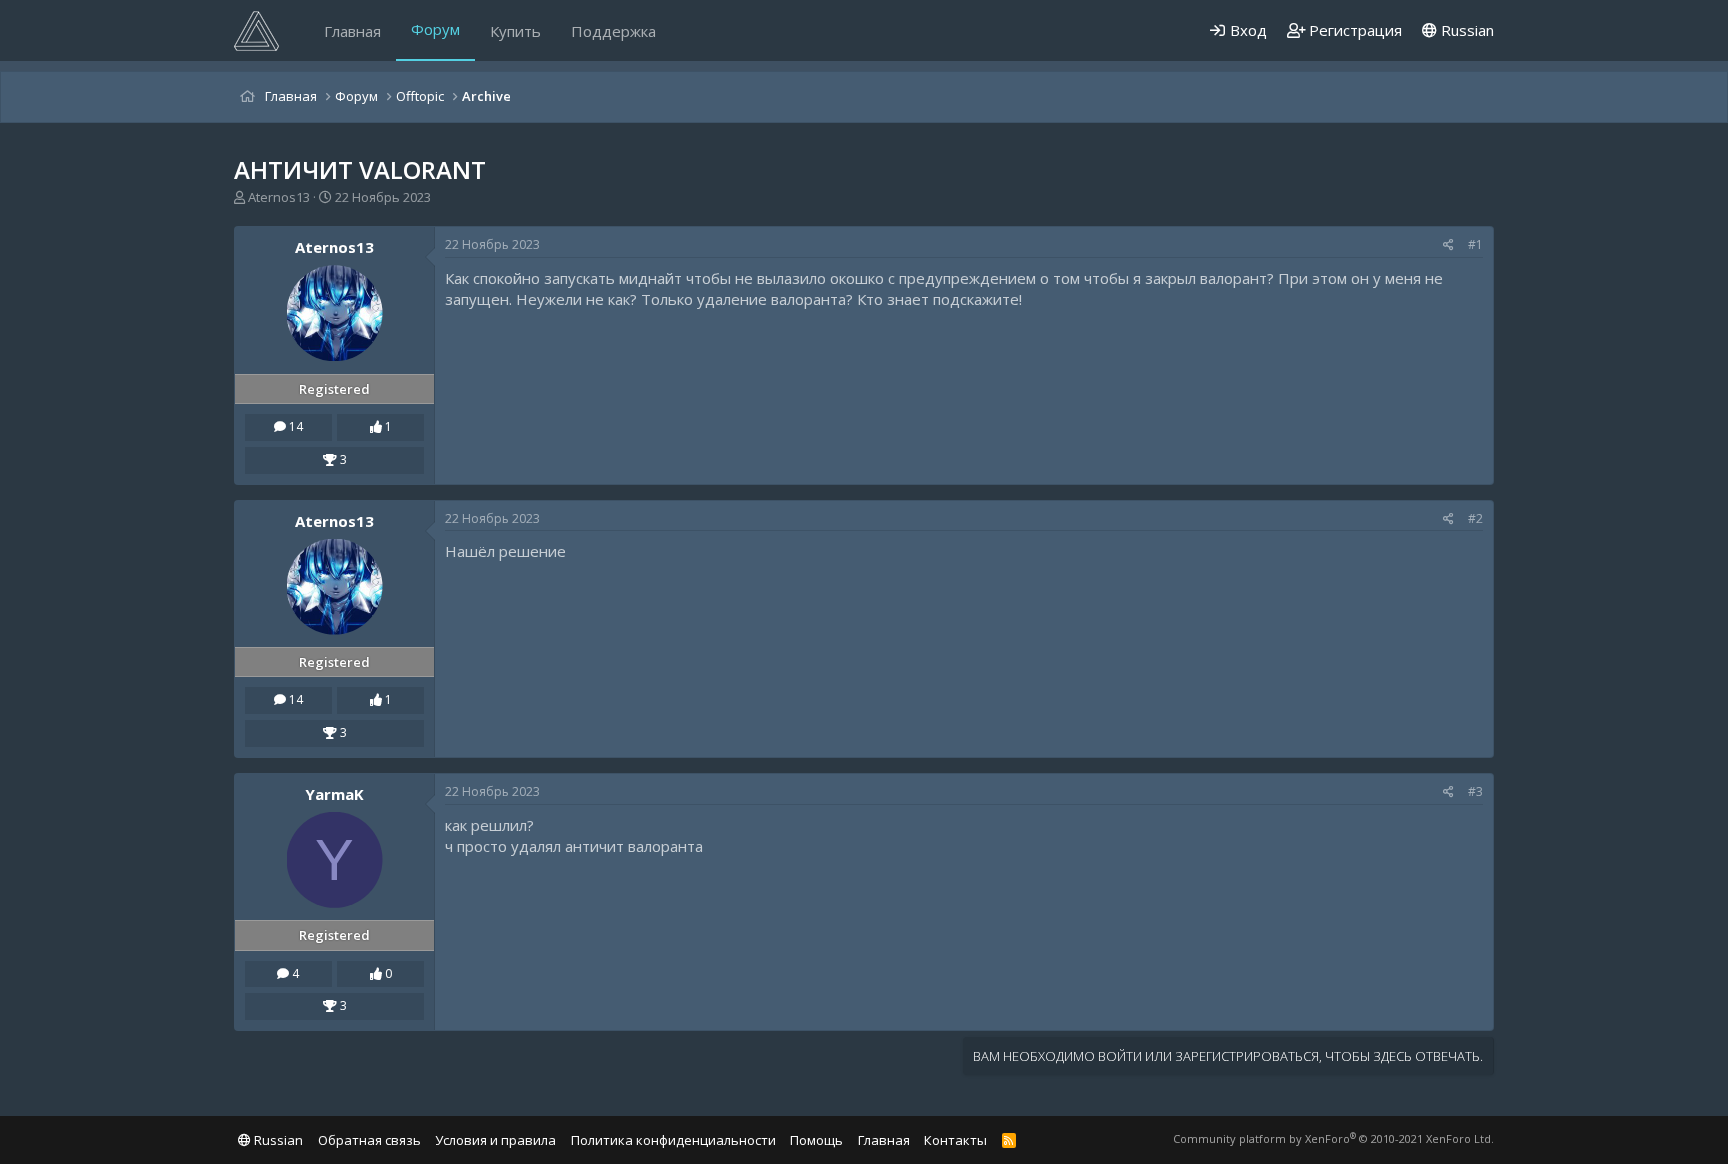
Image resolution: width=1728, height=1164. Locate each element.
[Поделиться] (1448, 245)
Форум (435, 29)
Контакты (955, 1140)
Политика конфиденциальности (673, 1140)
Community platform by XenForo (1333, 1138)
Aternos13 (279, 197)
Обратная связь (369, 1140)
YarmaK (334, 794)
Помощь (816, 1140)
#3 (1475, 791)
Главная (352, 31)
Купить (515, 31)
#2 (1475, 518)
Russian (1465, 30)
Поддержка (613, 31)
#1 (1475, 244)
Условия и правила (495, 1140)
